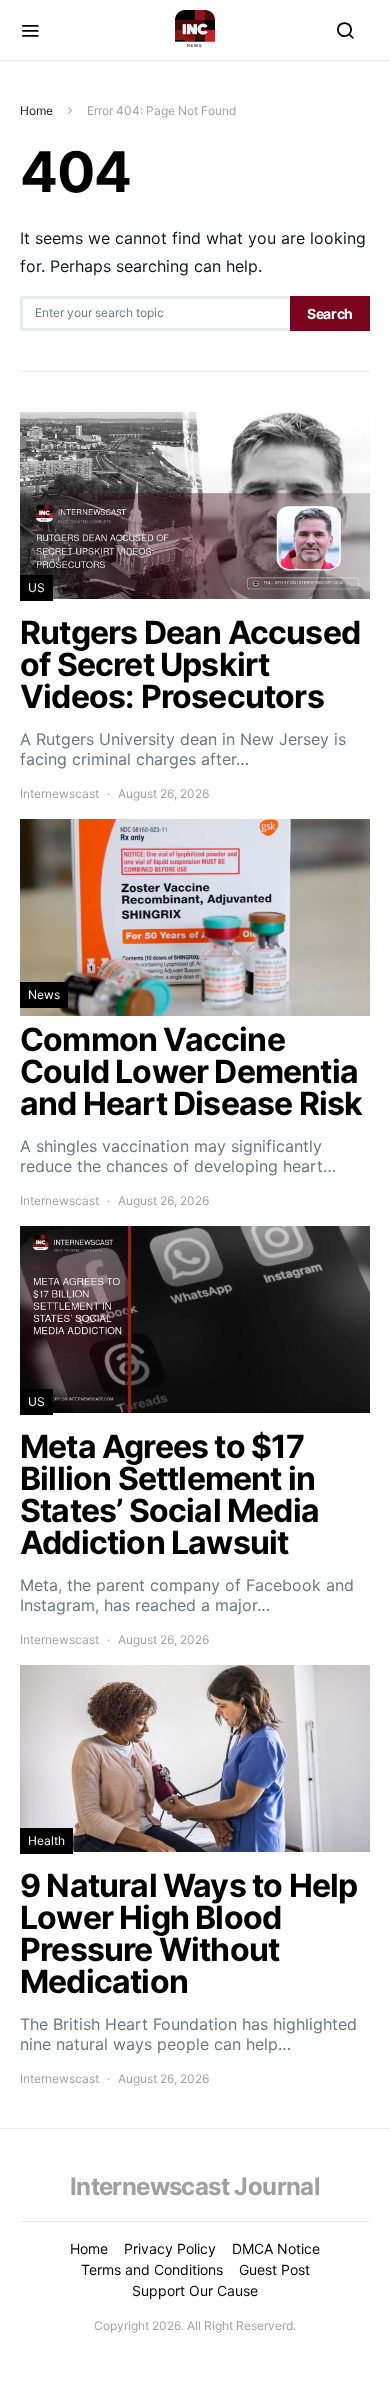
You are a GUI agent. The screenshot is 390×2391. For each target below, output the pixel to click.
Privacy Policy (170, 2248)
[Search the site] (345, 30)
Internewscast (59, 793)
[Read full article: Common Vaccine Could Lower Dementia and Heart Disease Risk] (195, 1014)
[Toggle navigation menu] (30, 30)
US (36, 587)
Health (46, 1840)
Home (36, 110)
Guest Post (274, 2269)
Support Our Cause (195, 2290)
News (44, 994)
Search (330, 313)
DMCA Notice (276, 2248)
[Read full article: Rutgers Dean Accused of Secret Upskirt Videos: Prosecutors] (195, 607)
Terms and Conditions (152, 2269)
